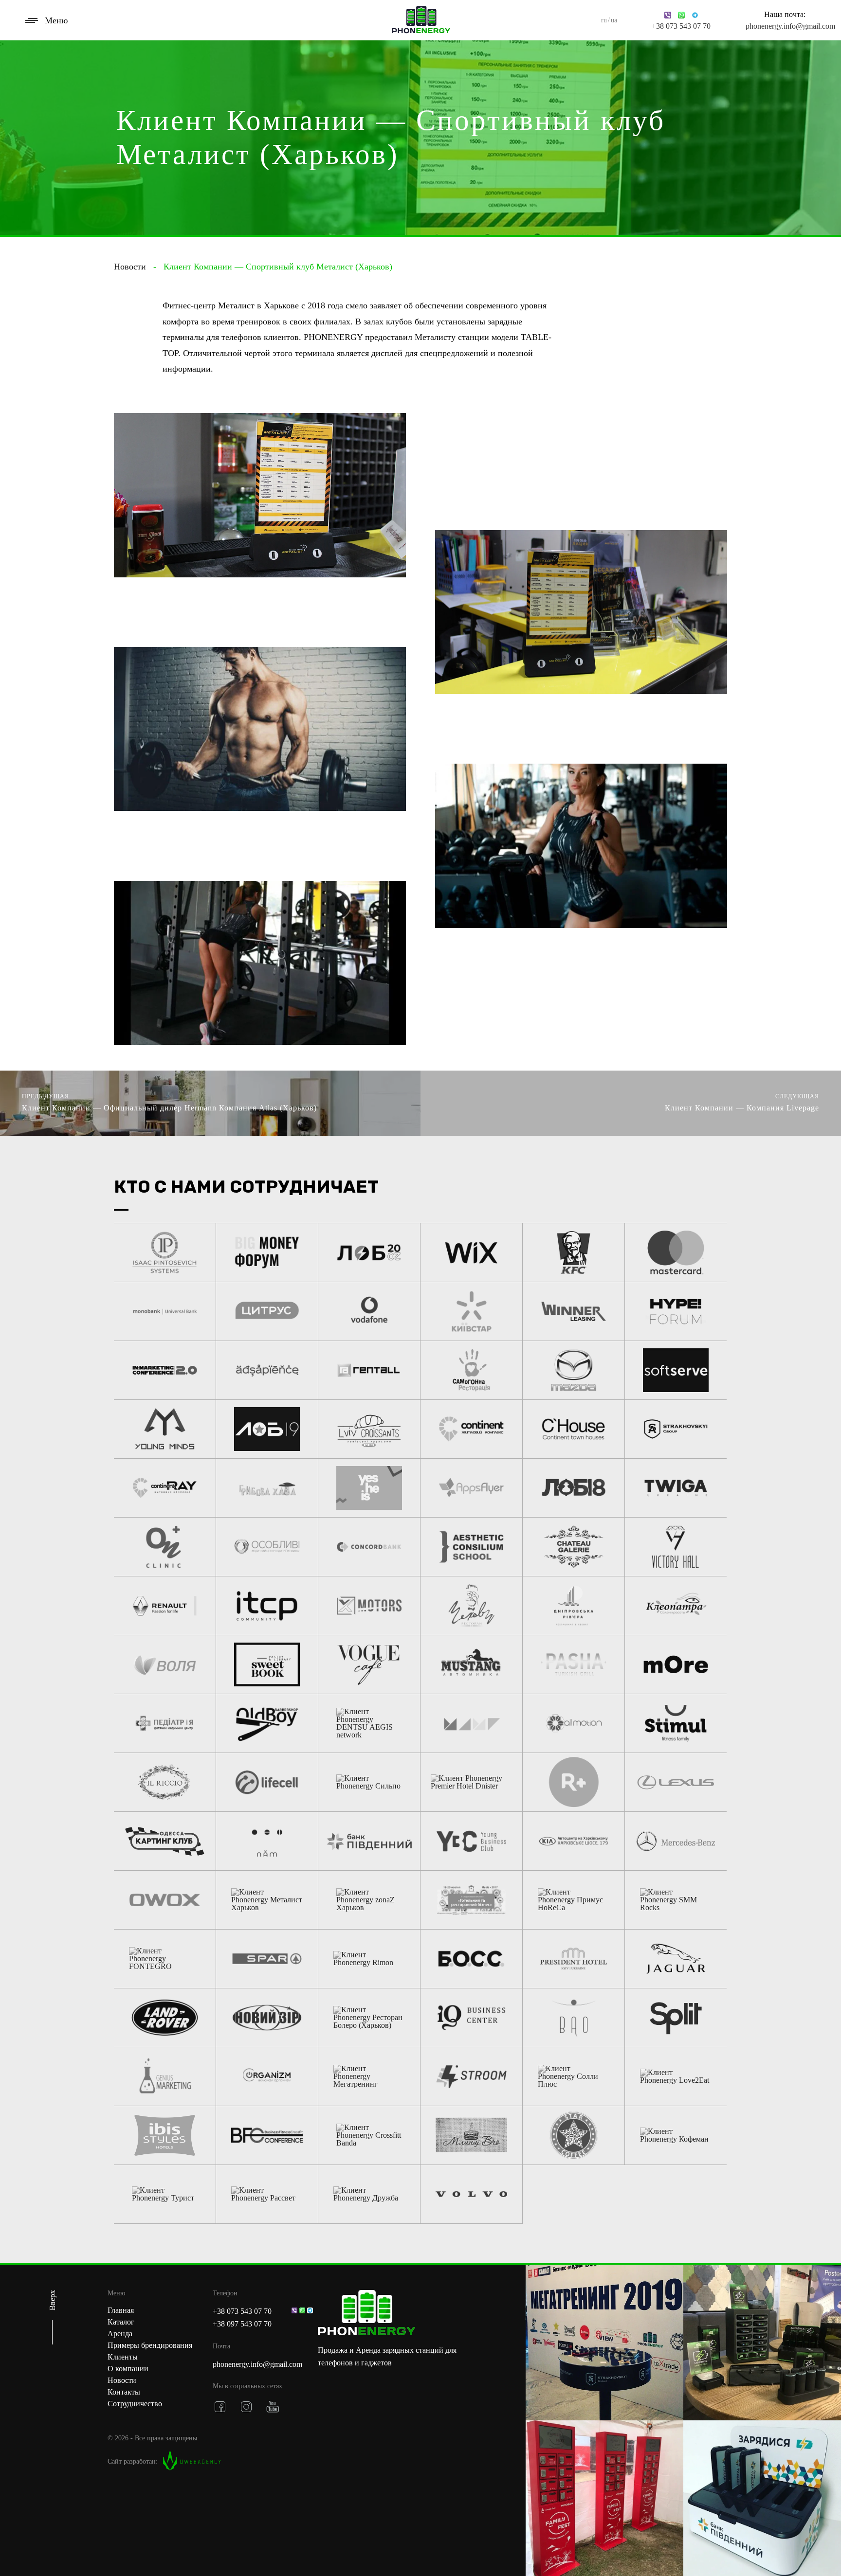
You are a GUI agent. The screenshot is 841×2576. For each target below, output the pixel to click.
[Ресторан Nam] (267, 1841)
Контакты (124, 2392)
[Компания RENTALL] (369, 1370)
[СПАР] (267, 1959)
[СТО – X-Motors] (369, 1606)
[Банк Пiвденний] (369, 1841)
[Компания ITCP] (267, 1606)
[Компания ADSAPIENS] (267, 1370)
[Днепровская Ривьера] (574, 1606)
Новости (130, 267)
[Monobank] (165, 1311)
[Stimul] (676, 1723)
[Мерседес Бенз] (676, 1841)
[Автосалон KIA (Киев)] (574, 1841)
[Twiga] (676, 1488)
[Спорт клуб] (267, 2076)
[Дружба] (369, 2194)
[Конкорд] (369, 1547)
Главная (121, 2310)
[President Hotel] (574, 1959)
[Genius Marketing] (165, 2076)
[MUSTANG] (471, 1664)
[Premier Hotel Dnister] (471, 1782)
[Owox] (165, 1900)
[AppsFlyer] (471, 1488)
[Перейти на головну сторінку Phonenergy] (369, 2314)
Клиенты (123, 2357)
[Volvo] (471, 2194)
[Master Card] (676, 1252)
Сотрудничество (135, 2404)
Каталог (121, 2322)
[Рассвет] (267, 2194)
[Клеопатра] (676, 1606)
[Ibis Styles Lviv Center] (165, 2135)
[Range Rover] (165, 2018)
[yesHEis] (369, 1488)
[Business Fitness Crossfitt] (267, 2135)
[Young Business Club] (471, 1841)
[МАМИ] (471, 1723)
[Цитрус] (267, 1311)
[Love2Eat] (676, 2076)
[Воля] (165, 1664)
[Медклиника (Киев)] (165, 1723)
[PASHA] (574, 1664)
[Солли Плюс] (574, 2076)
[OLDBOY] (267, 1723)
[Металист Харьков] (267, 1900)
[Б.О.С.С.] (471, 1959)
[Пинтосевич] (165, 1252)
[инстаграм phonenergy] (246, 2407)
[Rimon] (369, 1959)
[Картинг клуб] (165, 1841)
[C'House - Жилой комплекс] (574, 1429)
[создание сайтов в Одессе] (192, 2462)
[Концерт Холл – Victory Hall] (676, 1547)
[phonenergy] (421, 20)
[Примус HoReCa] (574, 1900)
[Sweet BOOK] (267, 1664)
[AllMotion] (574, 1723)
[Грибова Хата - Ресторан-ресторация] (267, 1488)
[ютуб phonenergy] (273, 2407)
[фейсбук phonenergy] (220, 2407)
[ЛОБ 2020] (369, 1252)
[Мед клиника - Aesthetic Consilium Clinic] (471, 1547)
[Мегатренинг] (369, 2076)
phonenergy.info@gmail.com (785, 26)
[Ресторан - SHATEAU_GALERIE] (574, 1547)
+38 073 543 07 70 (681, 26)
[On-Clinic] (165, 1547)
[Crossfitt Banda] (369, 2135)
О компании (128, 2369)
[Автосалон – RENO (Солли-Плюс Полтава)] (165, 1606)
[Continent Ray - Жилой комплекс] (165, 1488)
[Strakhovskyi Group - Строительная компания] (676, 1429)
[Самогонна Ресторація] (471, 1370)
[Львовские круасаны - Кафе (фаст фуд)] (369, 1429)
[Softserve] (676, 1370)
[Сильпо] (369, 1782)
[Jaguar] (676, 1959)
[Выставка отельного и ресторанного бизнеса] (471, 1900)
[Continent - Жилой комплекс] (471, 1429)
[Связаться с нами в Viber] (294, 2310)
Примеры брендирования (150, 2345)
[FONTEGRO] (165, 1959)
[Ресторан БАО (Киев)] (574, 2018)
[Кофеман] (676, 2135)
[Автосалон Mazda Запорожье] (574, 1370)
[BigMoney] (267, 1252)
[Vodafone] (369, 1311)
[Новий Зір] (267, 2018)
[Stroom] (471, 2076)
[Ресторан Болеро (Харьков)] (369, 2018)
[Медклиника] (267, 1547)
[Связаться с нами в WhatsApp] (302, 2310)
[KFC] (574, 1252)
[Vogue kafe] (369, 1664)
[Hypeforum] (676, 1311)
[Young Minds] (165, 1429)
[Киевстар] (471, 1311)
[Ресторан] (471, 1606)
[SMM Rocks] (676, 1900)
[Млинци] (471, 2135)
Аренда (120, 2334)
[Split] (676, 2018)
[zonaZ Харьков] (369, 1900)
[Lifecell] (267, 1782)
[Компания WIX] (471, 1252)
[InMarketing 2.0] (165, 1370)
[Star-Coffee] (574, 2135)
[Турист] (165, 2194)
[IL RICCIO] (165, 1782)
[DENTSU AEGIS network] (369, 1723)
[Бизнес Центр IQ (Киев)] (471, 2018)
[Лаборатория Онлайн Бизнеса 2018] (574, 1488)
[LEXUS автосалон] (676, 1782)
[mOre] (676, 1664)
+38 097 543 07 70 (242, 2324)
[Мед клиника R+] (574, 1782)
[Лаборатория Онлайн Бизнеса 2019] (267, 1429)
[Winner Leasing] (574, 1311)
